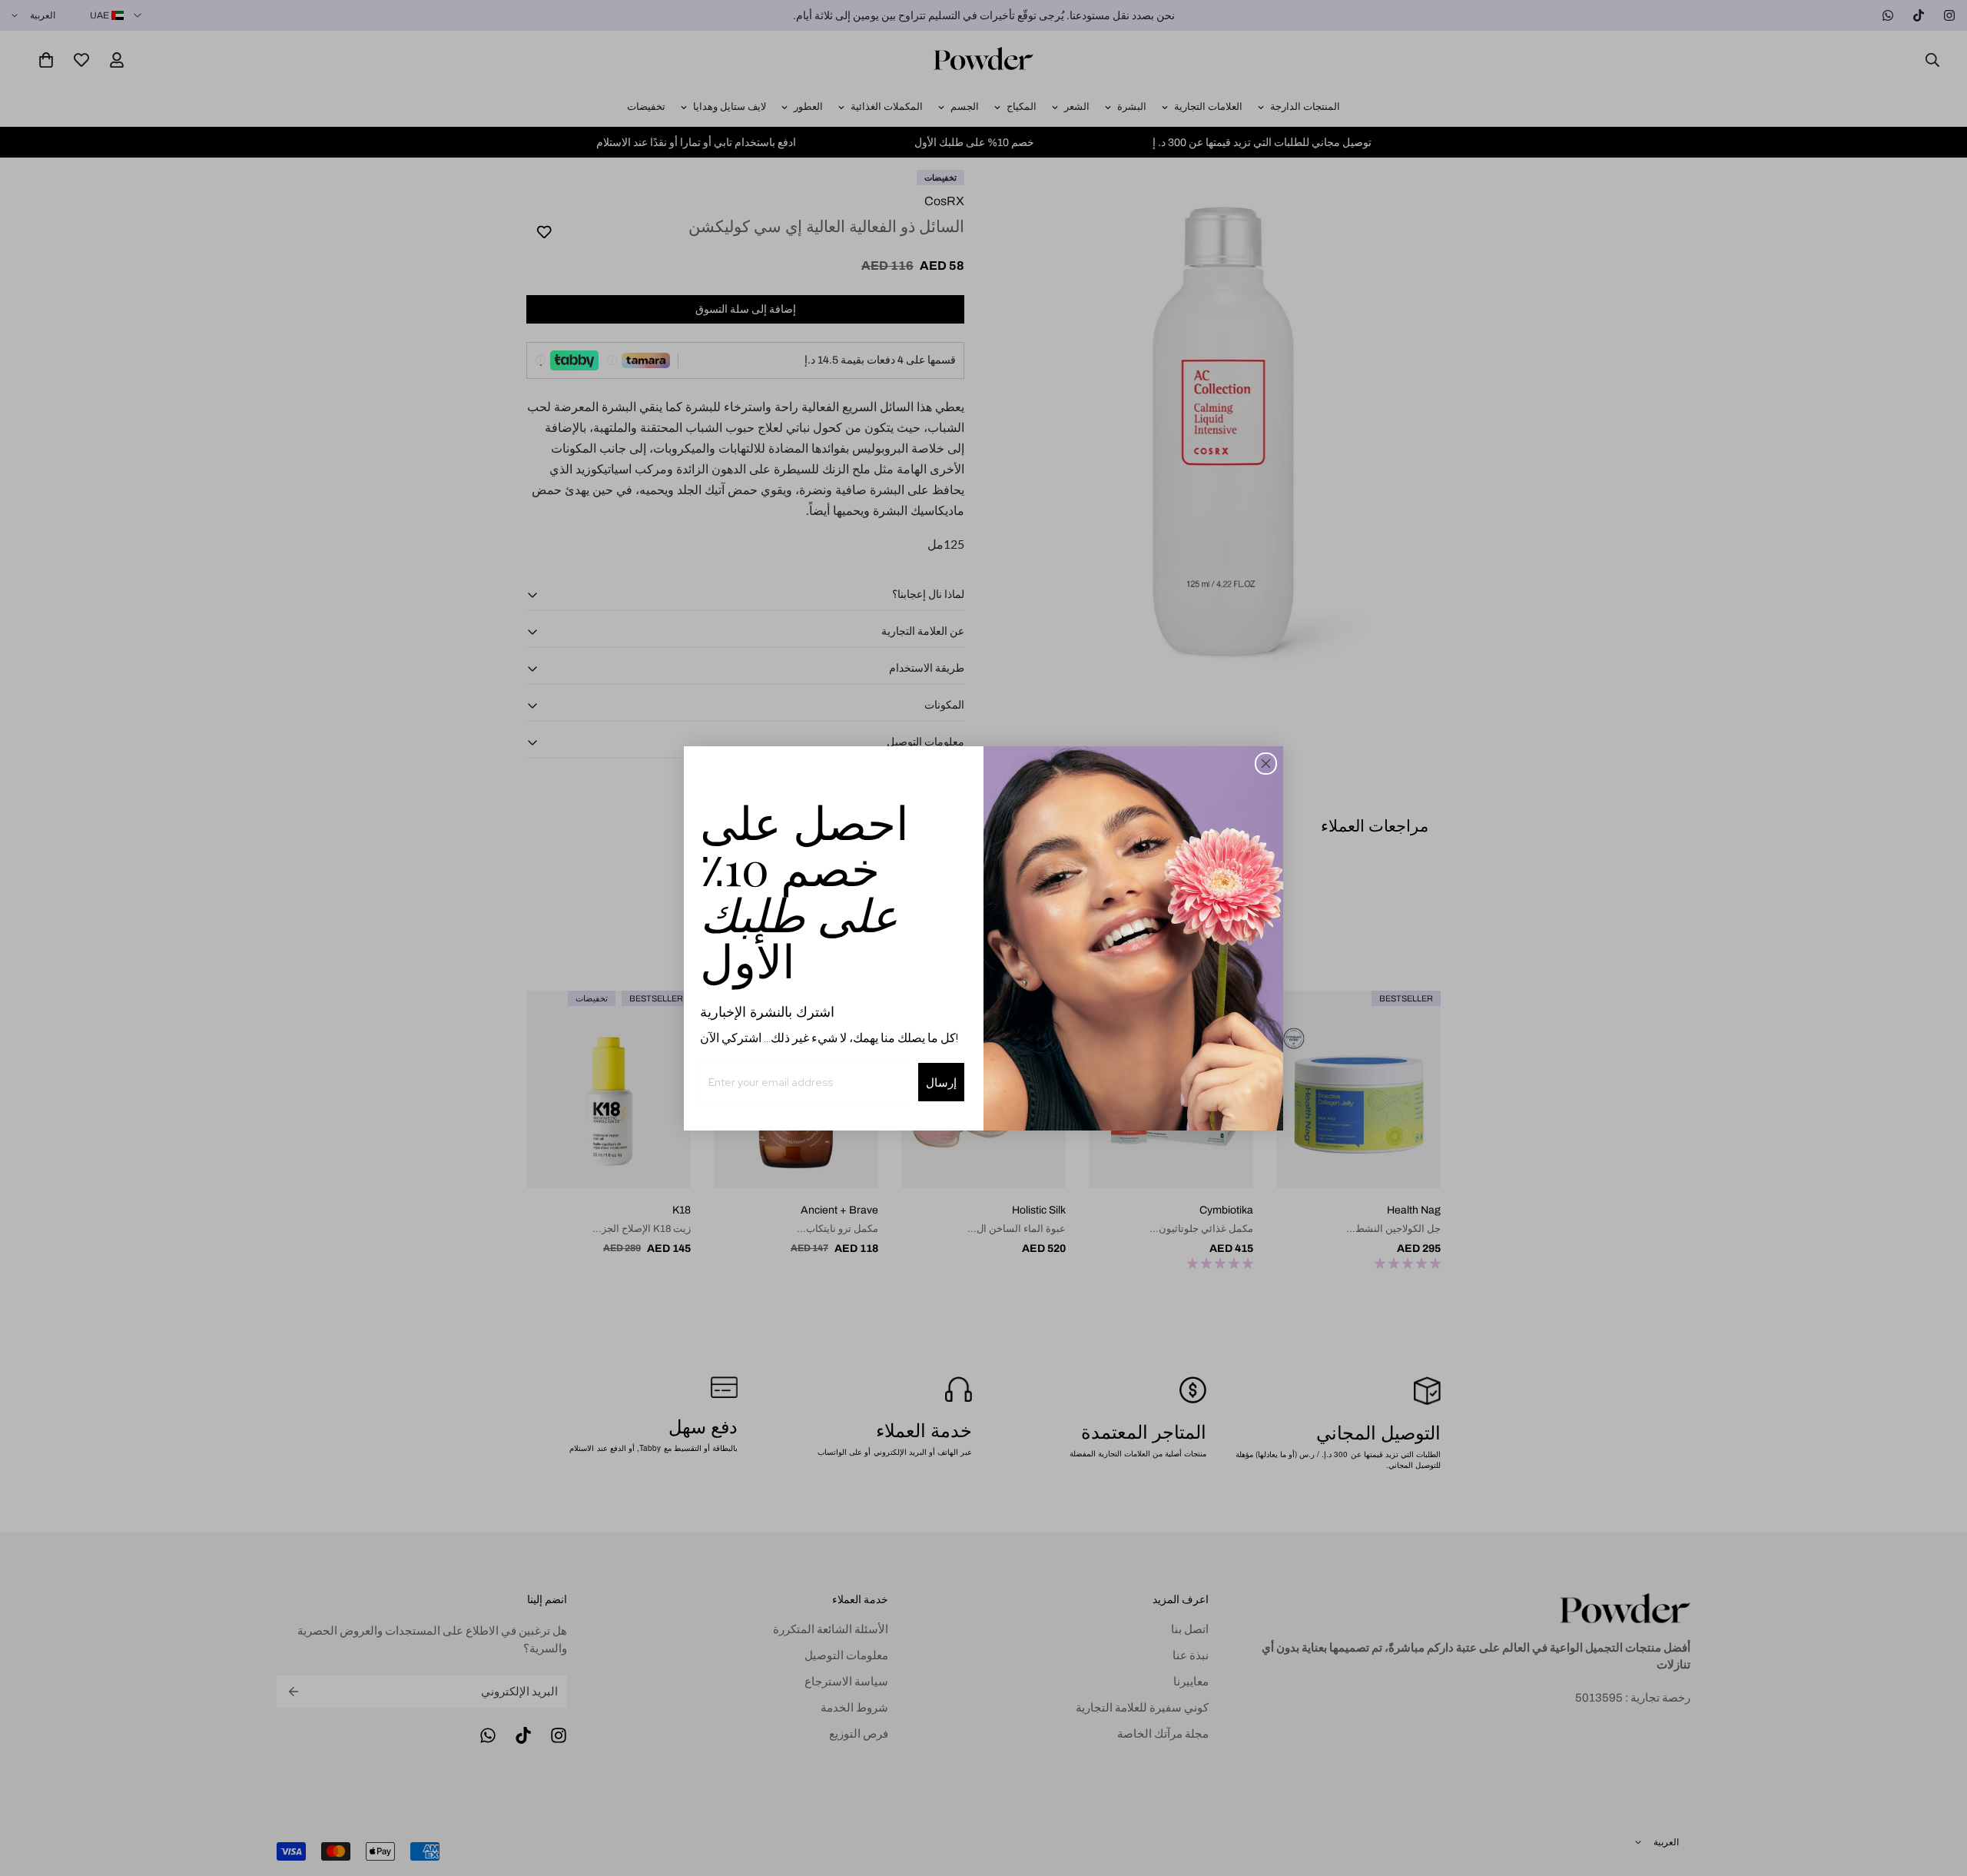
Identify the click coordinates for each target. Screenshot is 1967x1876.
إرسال (941, 1082)
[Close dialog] (1266, 764)
